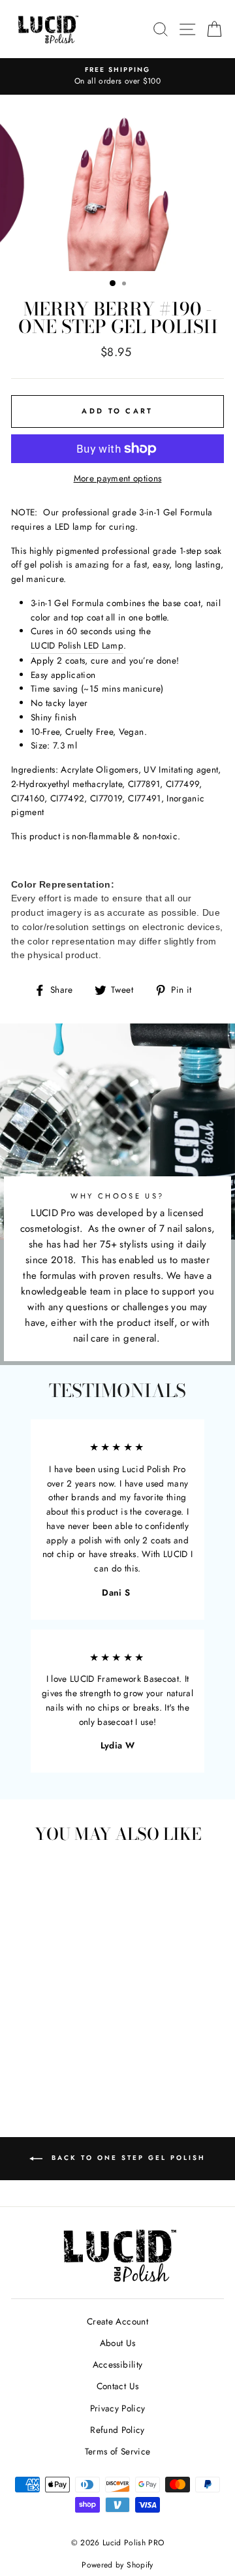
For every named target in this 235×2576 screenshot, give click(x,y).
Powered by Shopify (117, 2565)
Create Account (117, 2321)
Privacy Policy (118, 2408)
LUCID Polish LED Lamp (77, 645)
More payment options (118, 478)
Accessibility (117, 2364)
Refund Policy (117, 2430)
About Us (118, 2343)
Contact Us (117, 2386)
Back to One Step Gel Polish (127, 2158)
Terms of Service (117, 2451)
